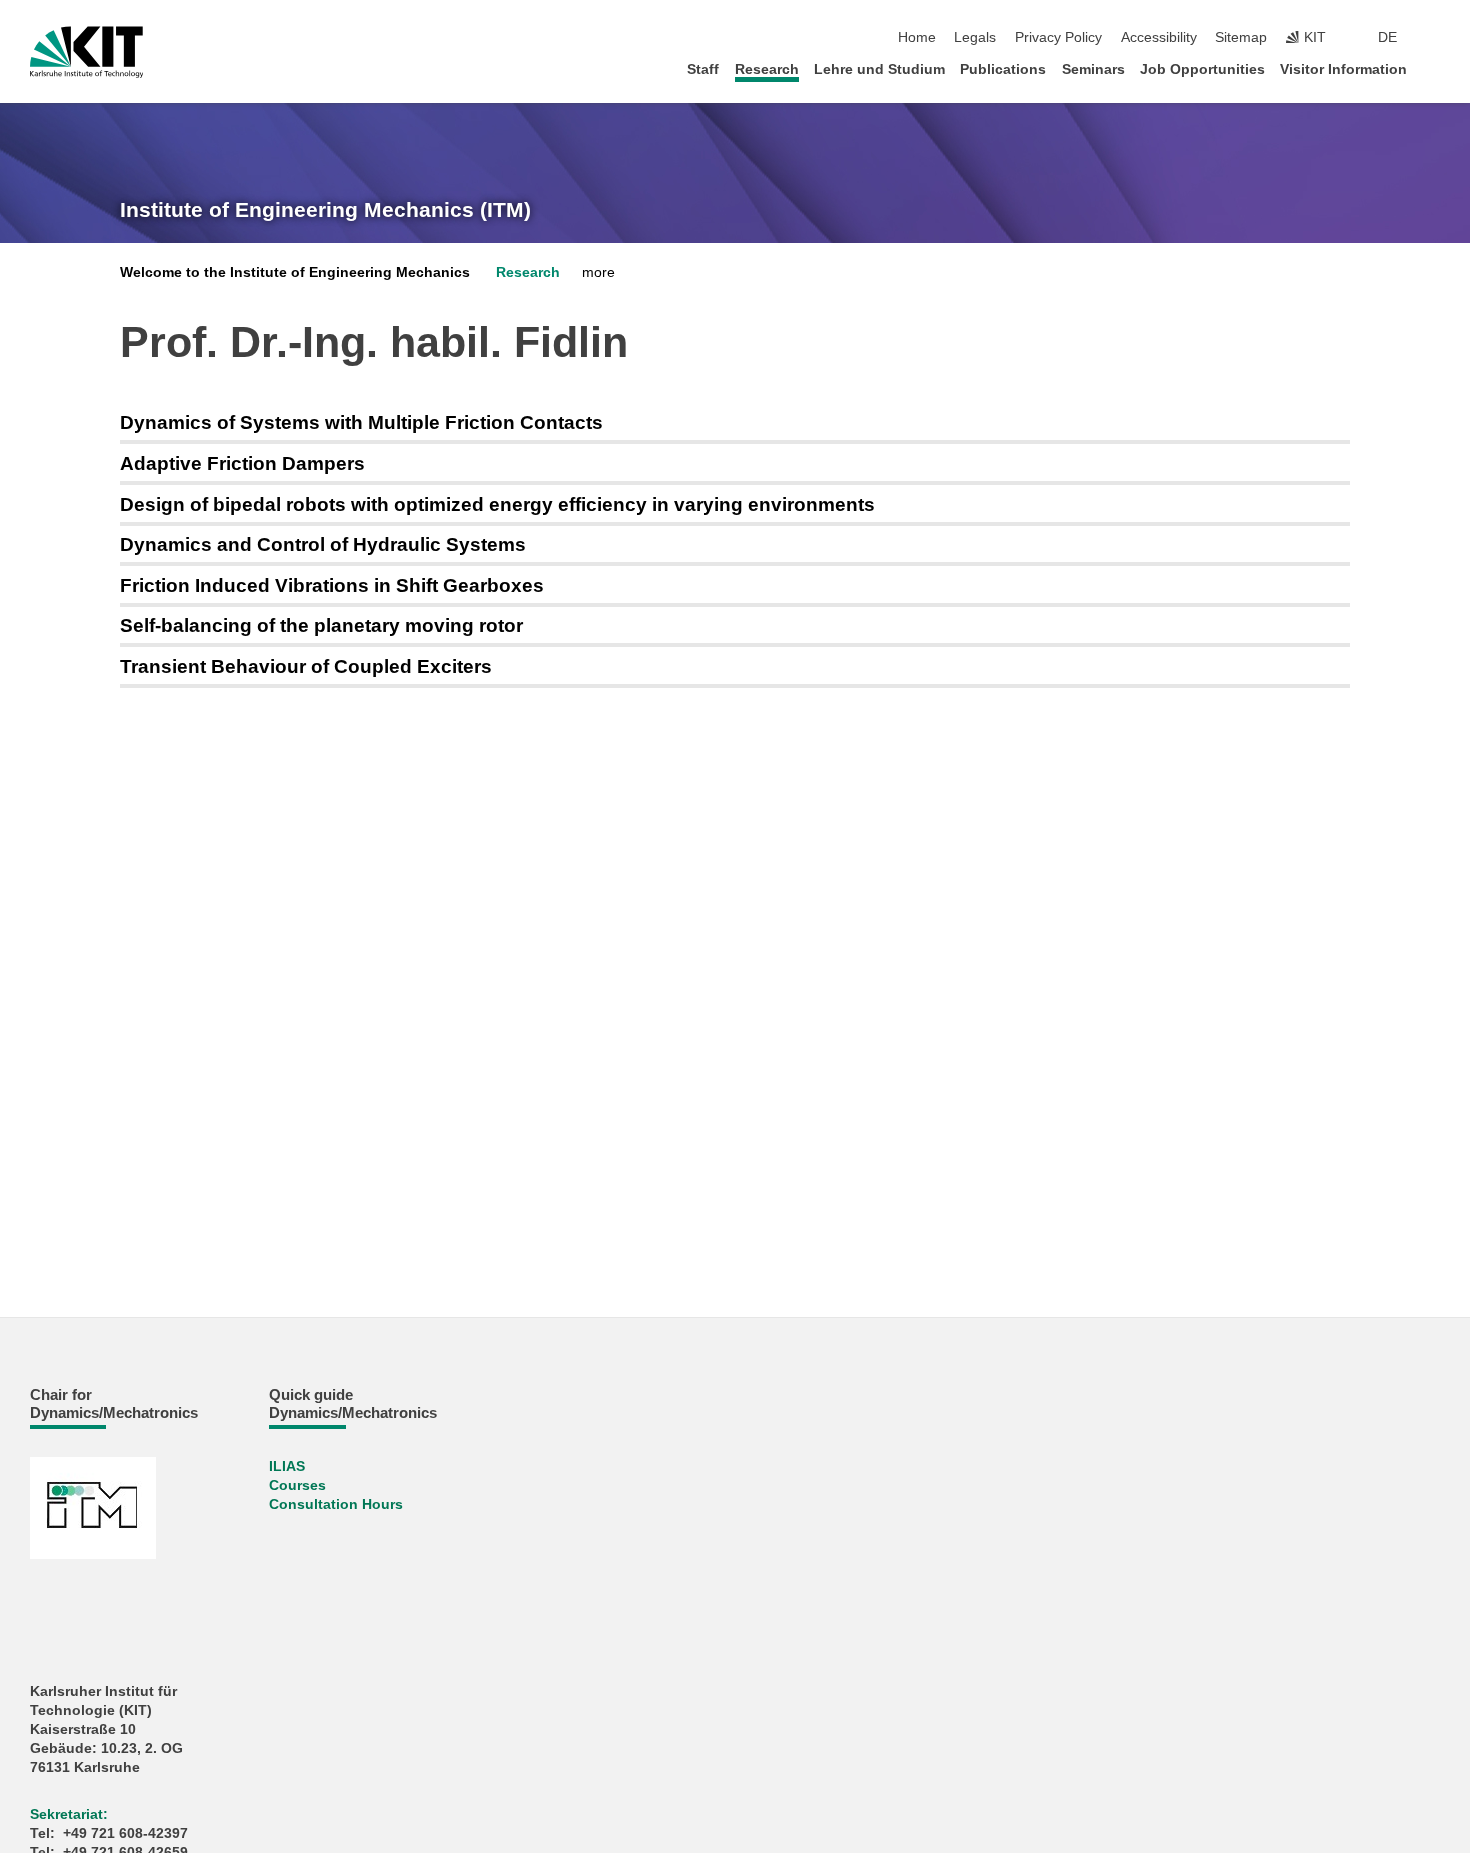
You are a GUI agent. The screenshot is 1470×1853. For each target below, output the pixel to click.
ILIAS (287, 1466)
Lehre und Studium (879, 69)
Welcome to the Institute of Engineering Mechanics (295, 272)
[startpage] (1434, 68)
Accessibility (1159, 37)
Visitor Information (1343, 69)
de (1387, 37)
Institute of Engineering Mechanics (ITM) (325, 210)
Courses (297, 1485)
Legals (975, 37)
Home (917, 37)
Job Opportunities (1202, 69)
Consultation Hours (336, 1504)
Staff (703, 69)
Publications (1003, 69)
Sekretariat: (69, 1814)
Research (767, 69)
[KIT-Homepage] (86, 52)
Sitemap (1241, 37)
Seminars (1093, 69)
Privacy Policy (1058, 37)
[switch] (1434, 38)
